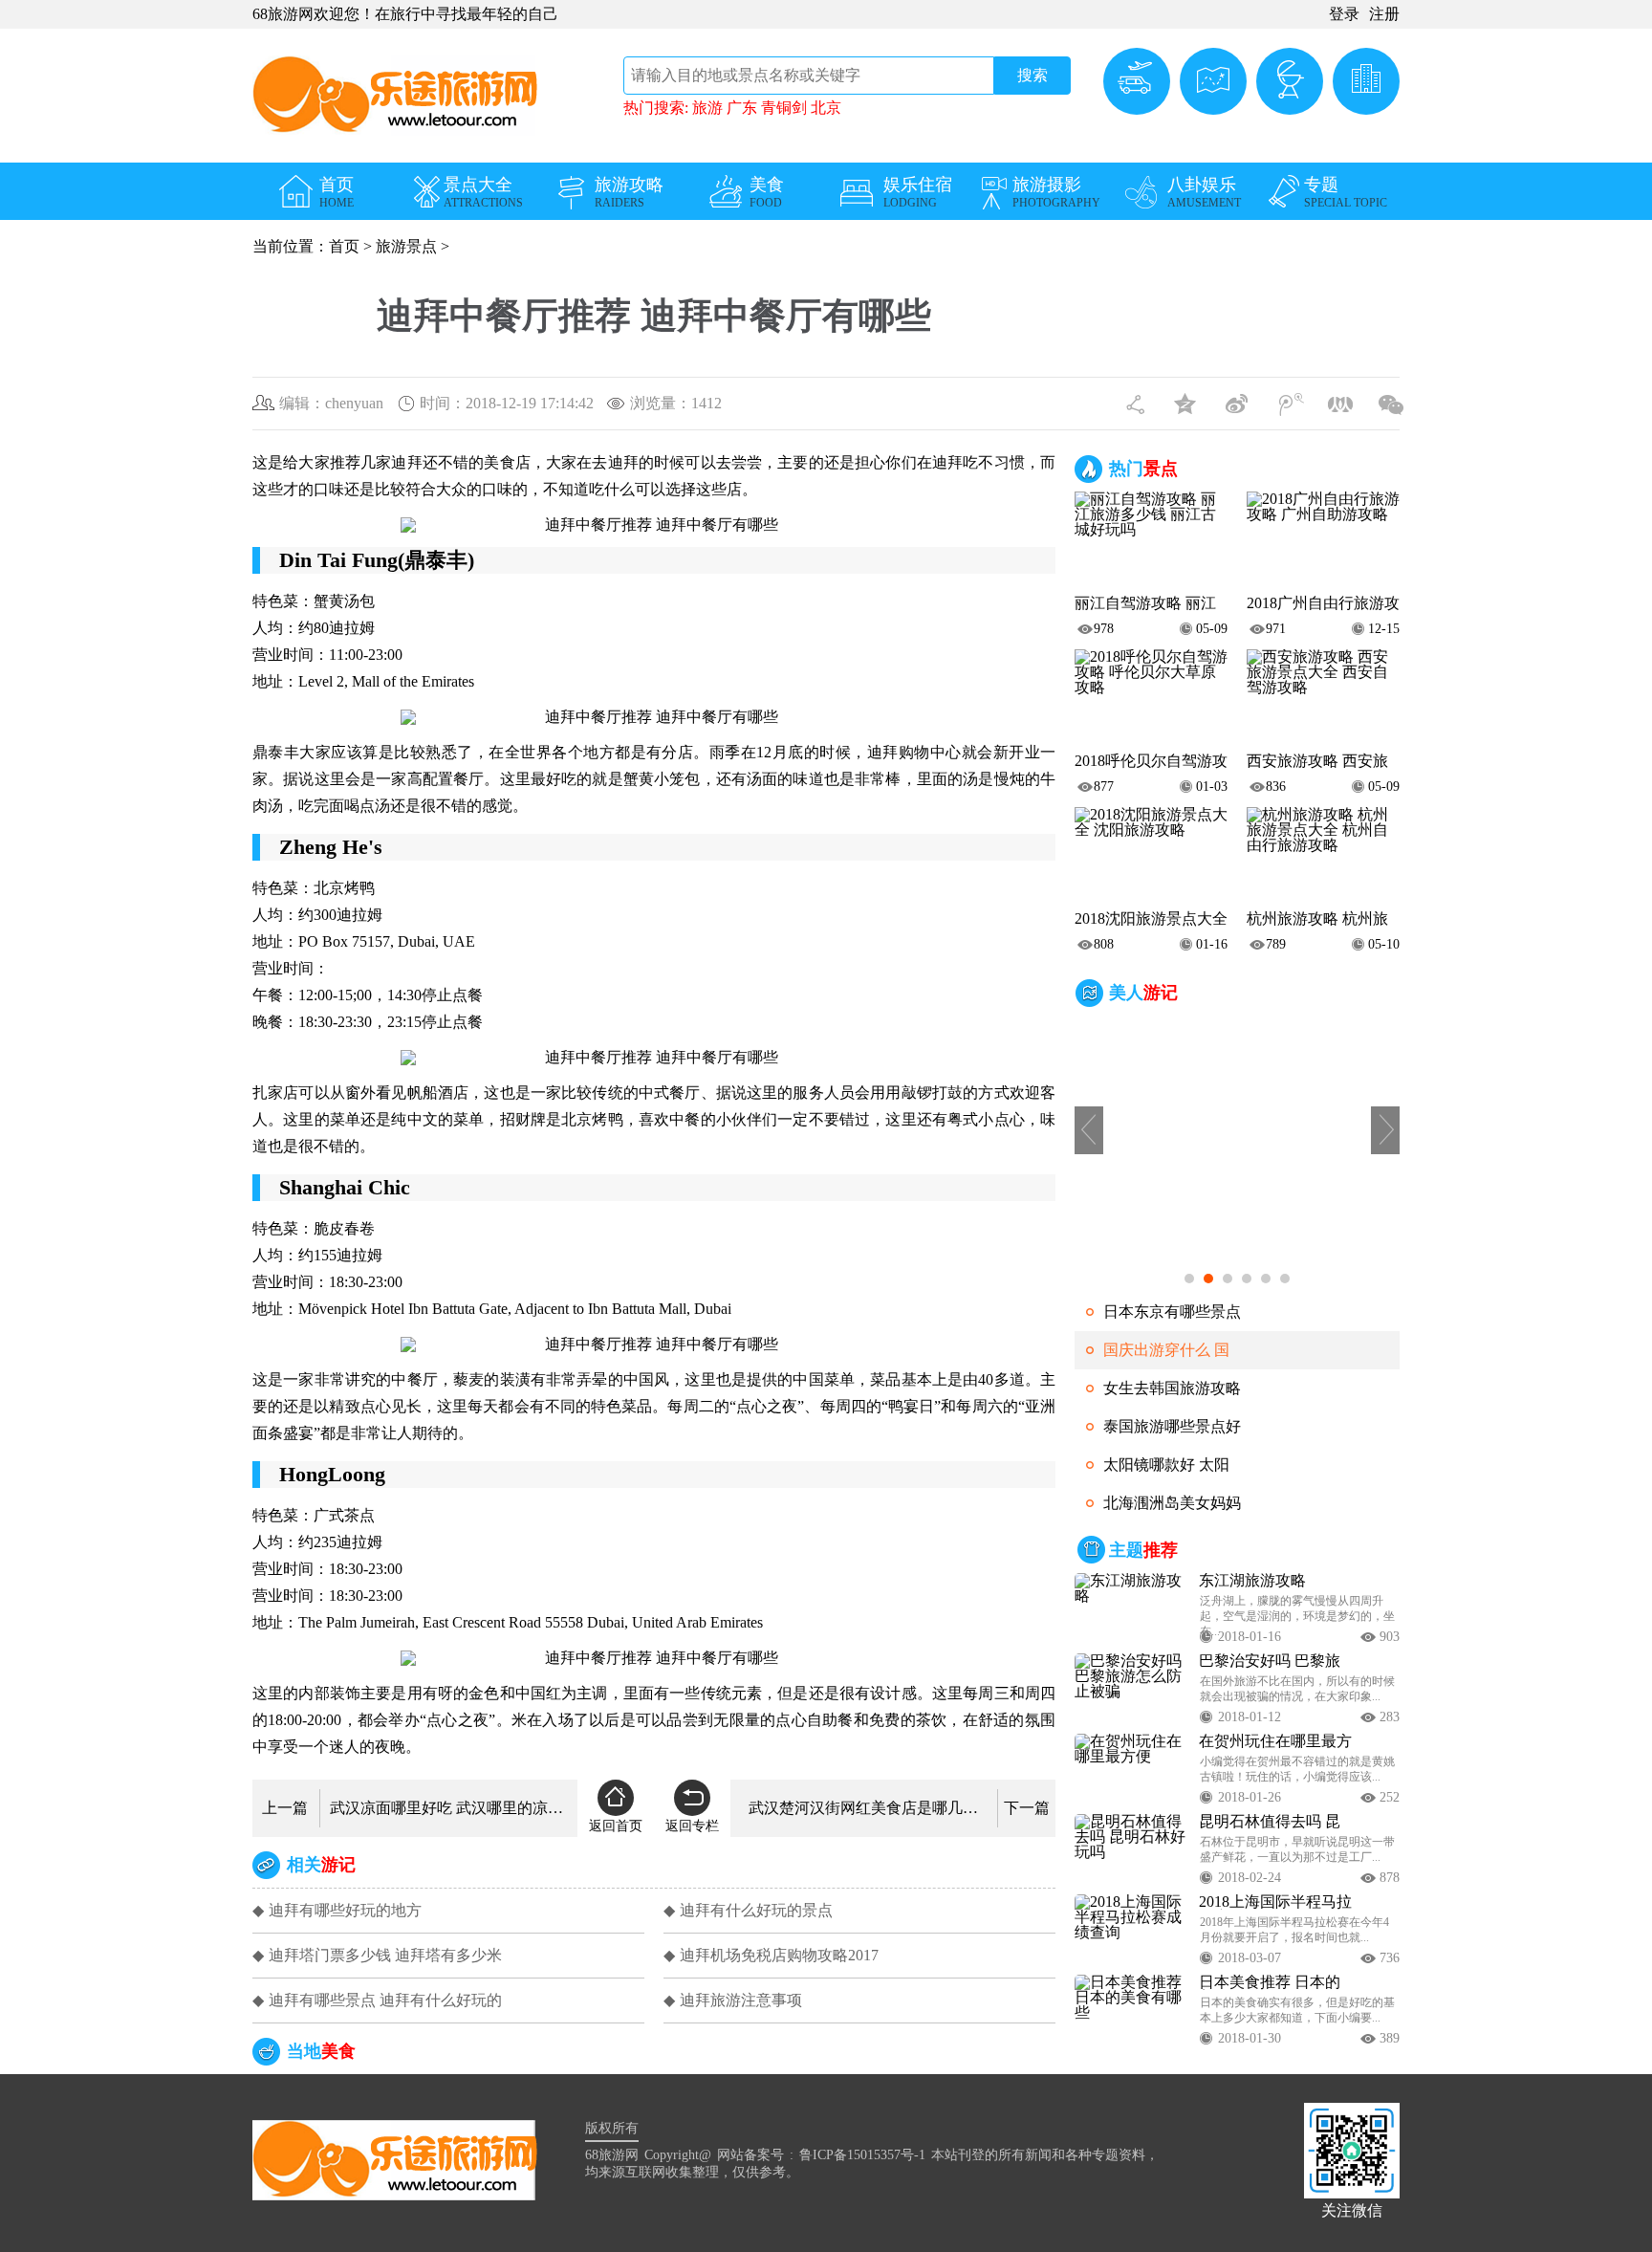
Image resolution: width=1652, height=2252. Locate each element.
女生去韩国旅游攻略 (1172, 1388)
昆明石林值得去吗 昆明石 (1270, 1822)
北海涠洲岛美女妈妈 (1172, 1503)
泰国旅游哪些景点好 (1172, 1426)
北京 (826, 108)
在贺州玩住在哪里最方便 (1275, 1741)
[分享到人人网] (1340, 401)
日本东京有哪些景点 (1172, 1312)
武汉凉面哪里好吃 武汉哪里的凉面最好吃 (449, 1808)
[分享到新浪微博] (1239, 401)
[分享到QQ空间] (1188, 401)
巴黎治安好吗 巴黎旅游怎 (1270, 1661)
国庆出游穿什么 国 (1166, 1350)
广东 (744, 108)
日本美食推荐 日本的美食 (1270, 1982)
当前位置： (291, 246)
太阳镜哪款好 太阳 (1166, 1465)
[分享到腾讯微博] (1290, 401)
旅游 (709, 108)
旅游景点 (406, 246)
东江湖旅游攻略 (1252, 1581)
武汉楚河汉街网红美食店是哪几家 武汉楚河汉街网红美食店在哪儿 (868, 1808)
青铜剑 (786, 108)
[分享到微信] (1391, 401)
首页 (344, 246)
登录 (1344, 14)
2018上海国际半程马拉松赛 (1275, 1902)
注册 (1384, 14)
